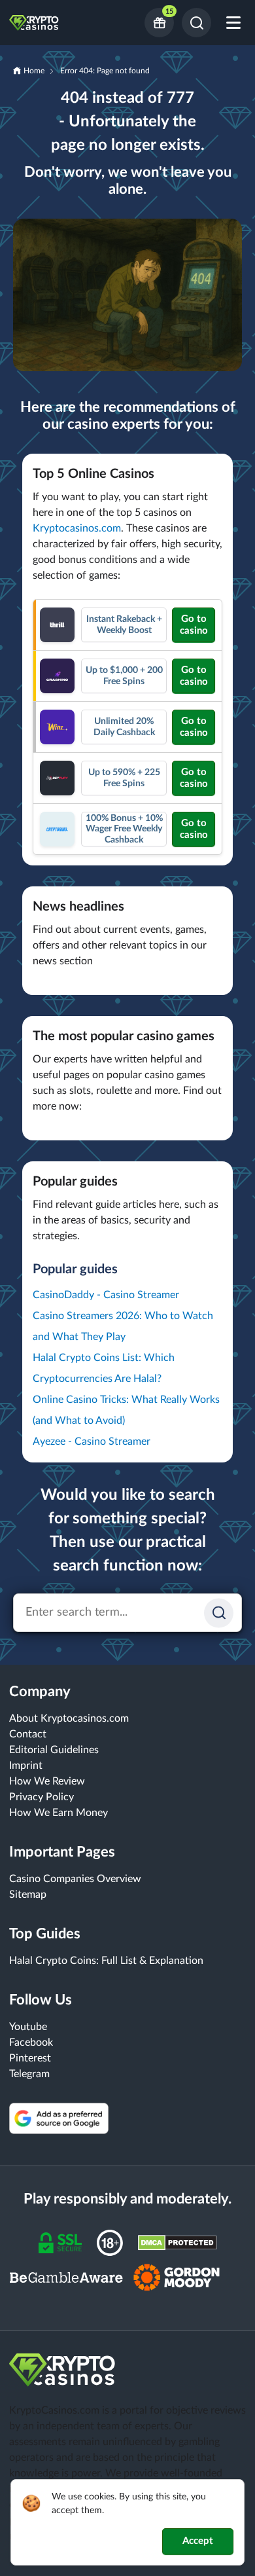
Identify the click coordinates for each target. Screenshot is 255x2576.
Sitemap (28, 1895)
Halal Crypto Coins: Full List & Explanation (106, 1961)
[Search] (196, 23)
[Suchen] (219, 1613)
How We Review (47, 1781)
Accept (198, 2541)
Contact (28, 1734)
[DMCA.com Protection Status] (178, 2242)
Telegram (29, 2074)
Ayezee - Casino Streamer (92, 1442)
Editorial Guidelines (54, 1750)
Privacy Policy (42, 1797)
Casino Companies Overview (75, 1879)
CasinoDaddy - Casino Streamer (106, 1295)
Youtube (28, 2027)
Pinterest (30, 2058)
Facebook (31, 2042)
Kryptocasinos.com (77, 528)
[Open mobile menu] (233, 23)
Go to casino (194, 625)
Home (34, 71)
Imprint (26, 1766)
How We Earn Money (59, 1813)
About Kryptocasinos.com (69, 1718)
